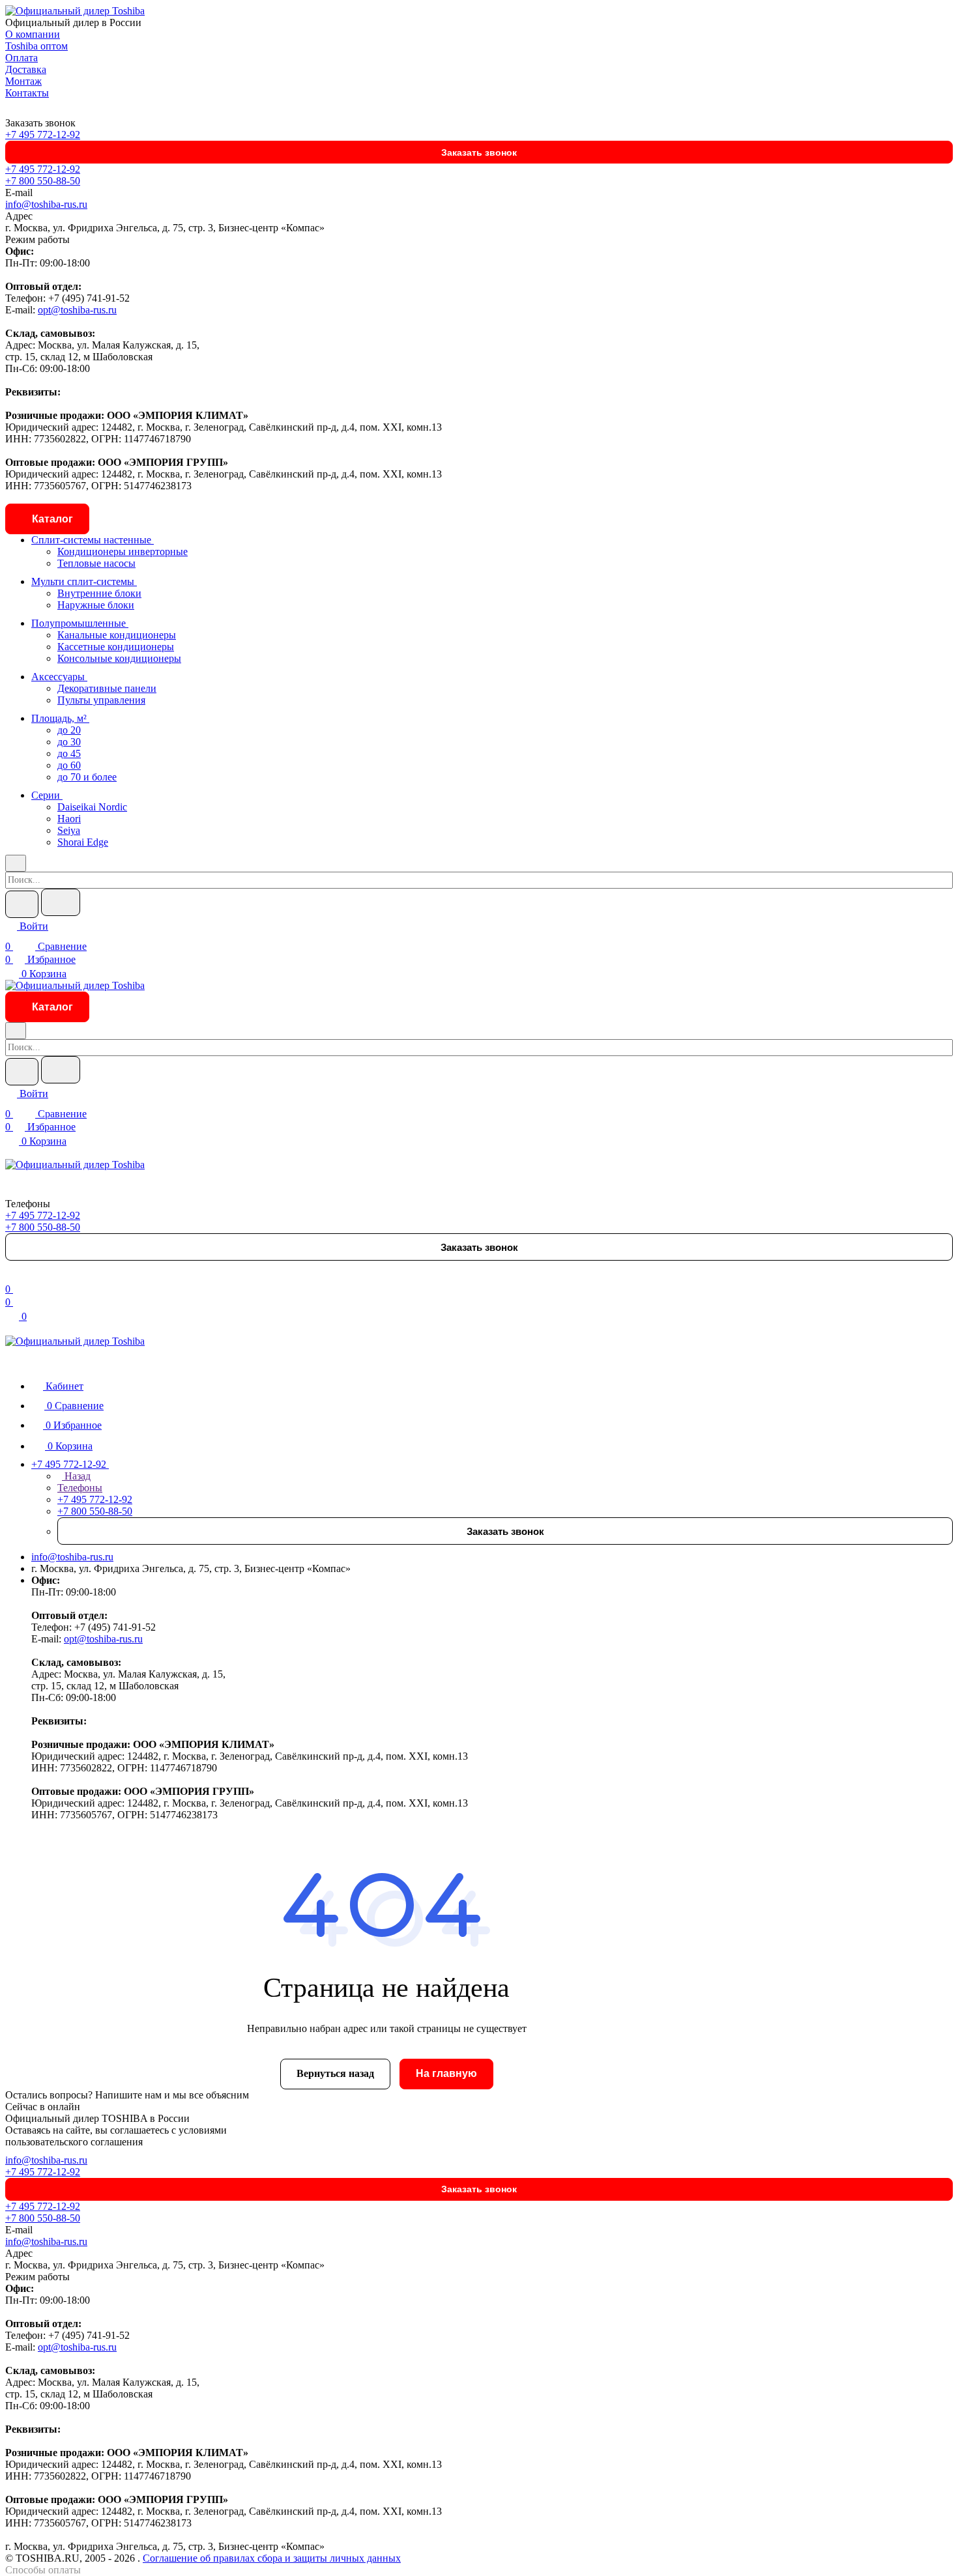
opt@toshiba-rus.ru (77, 310)
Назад (76, 1476)
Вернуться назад (335, 2073)
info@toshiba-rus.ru (46, 204)
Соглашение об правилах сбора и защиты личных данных (272, 2558)
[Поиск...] (61, 902)
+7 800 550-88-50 (43, 181)
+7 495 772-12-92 (43, 135)
